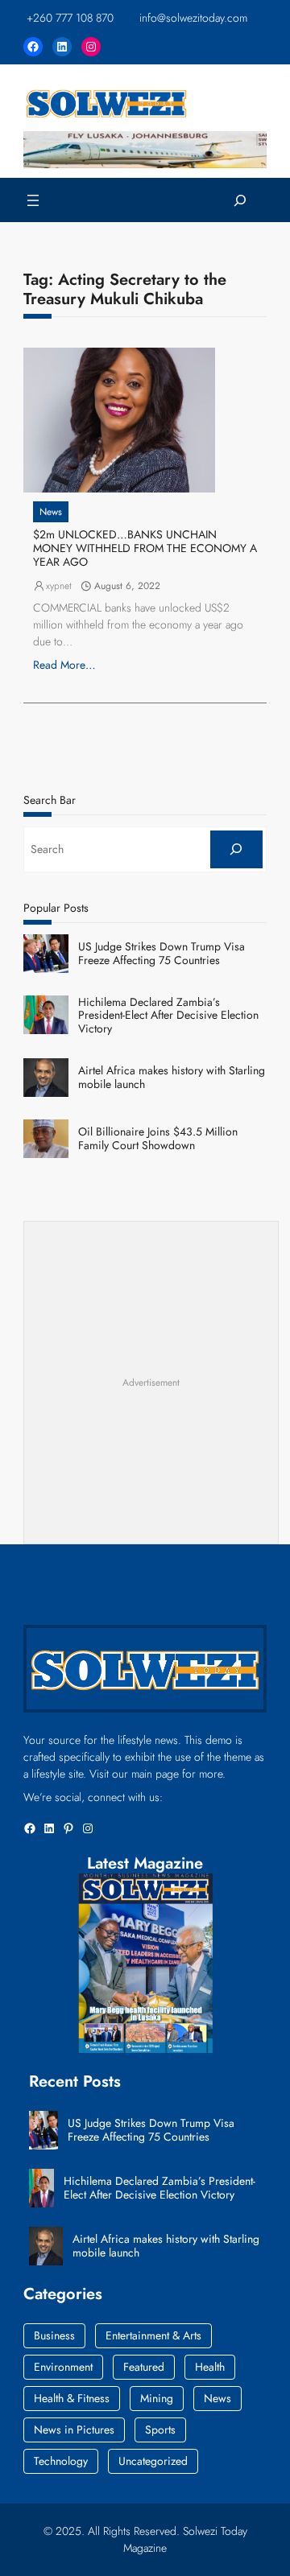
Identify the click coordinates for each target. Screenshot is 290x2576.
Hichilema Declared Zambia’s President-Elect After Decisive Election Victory (168, 1016)
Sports (160, 2430)
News (51, 512)
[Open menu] (33, 200)
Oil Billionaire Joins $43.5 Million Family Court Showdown (158, 1139)
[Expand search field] (240, 200)
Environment (63, 2367)
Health (210, 2367)
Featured (144, 2367)
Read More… (64, 665)
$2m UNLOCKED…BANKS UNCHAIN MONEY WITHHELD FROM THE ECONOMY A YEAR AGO (145, 548)
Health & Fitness (72, 2398)
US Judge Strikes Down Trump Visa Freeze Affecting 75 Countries (162, 954)
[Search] (236, 849)
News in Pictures (74, 2430)
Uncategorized (153, 2461)
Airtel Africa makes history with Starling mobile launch (172, 1078)
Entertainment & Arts (153, 2335)
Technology (61, 2461)
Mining (157, 2398)
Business (54, 2335)
